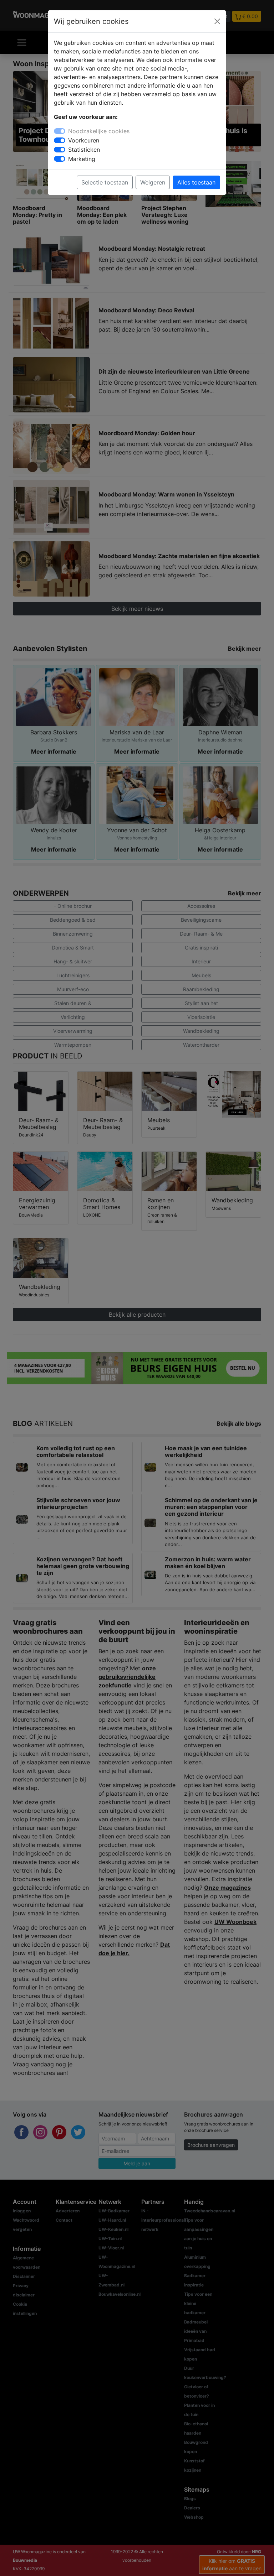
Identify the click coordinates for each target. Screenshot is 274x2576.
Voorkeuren (84, 140)
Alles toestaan (196, 182)
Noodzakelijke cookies (99, 131)
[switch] (60, 140)
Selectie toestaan (105, 182)
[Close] (217, 21)
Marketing (82, 159)
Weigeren (153, 182)
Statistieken (84, 150)
